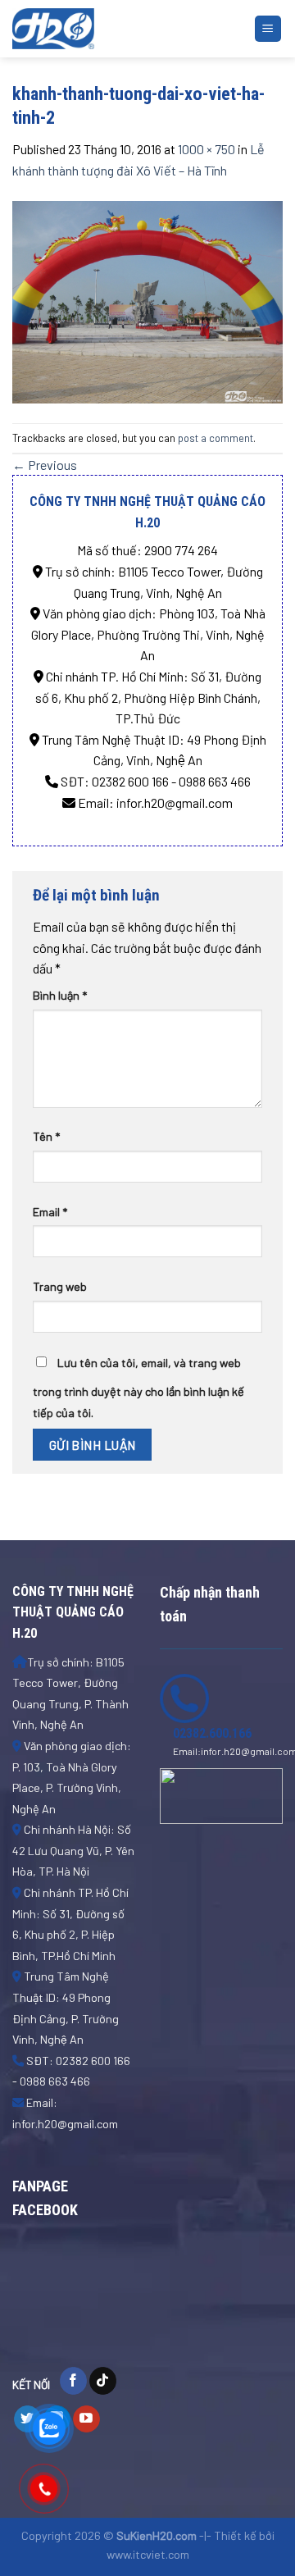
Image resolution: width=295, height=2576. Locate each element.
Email (50, 1212)
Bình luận (60, 995)
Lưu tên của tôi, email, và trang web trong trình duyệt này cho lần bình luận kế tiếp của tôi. (138, 1388)
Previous (45, 465)
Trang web (60, 1286)
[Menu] (268, 29)
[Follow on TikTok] (103, 2381)
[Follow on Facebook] (73, 2381)
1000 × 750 (206, 149)
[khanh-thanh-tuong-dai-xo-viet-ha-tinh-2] (147, 300)
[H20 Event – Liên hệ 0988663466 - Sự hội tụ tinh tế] (94, 29)
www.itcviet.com (148, 2554)
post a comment (216, 438)
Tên (46, 1136)
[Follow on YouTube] (86, 2419)
